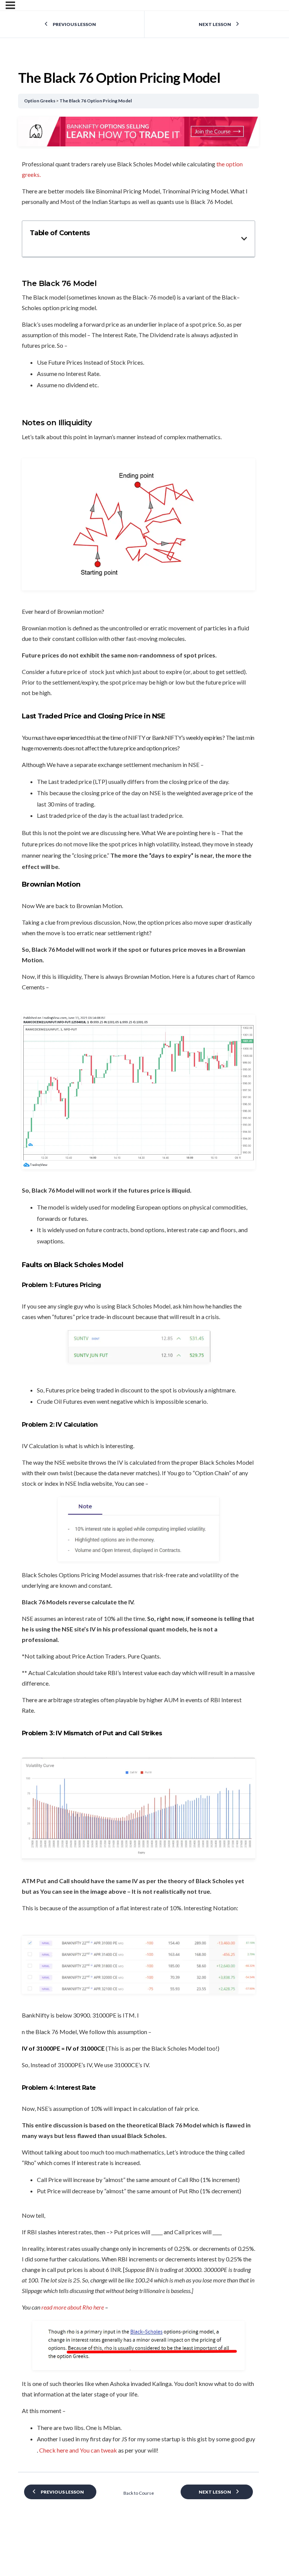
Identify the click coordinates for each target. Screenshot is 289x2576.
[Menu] (10, 5)
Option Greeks (40, 101)
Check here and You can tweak (79, 2450)
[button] (244, 239)
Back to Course (139, 2493)
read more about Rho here (73, 2307)
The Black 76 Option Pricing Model (96, 101)
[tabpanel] (138, 1291)
